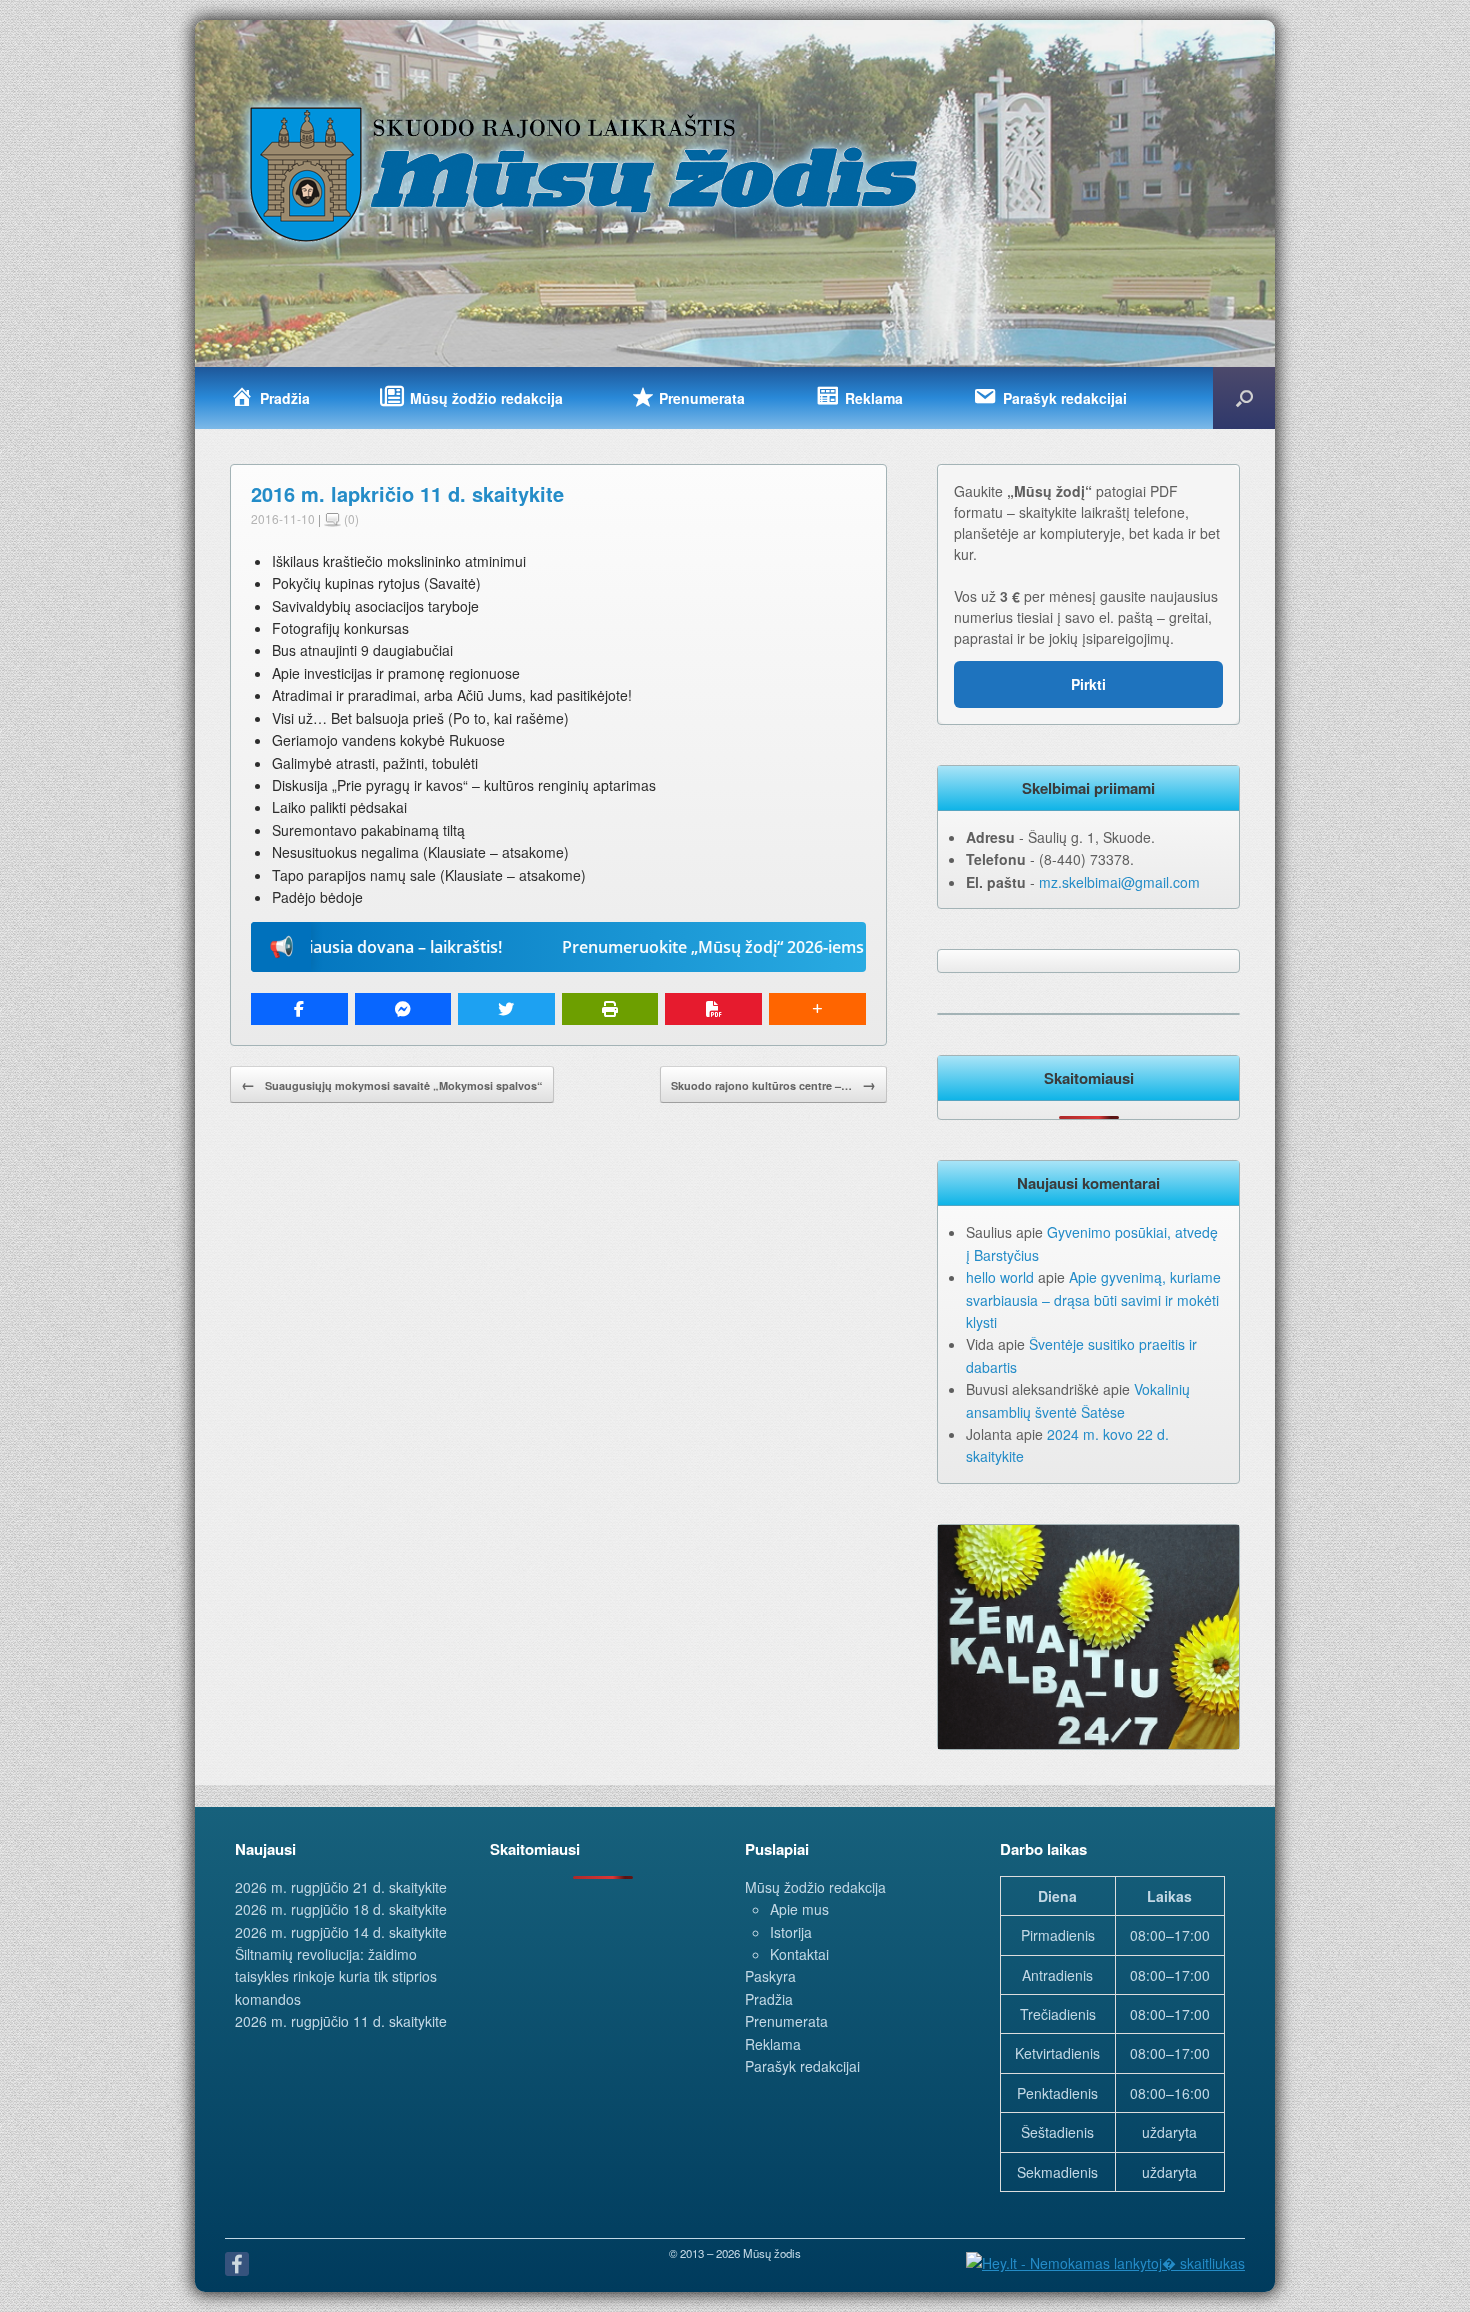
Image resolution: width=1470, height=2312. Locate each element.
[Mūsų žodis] (586, 173)
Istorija (791, 1932)
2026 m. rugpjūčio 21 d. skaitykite (341, 1887)
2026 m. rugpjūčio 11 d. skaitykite (341, 2021)
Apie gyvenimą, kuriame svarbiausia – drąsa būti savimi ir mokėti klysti (1093, 1299)
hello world (1000, 1277)
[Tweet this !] (506, 1009)
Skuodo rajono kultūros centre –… (773, 1084)
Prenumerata (786, 2021)
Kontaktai (799, 1954)
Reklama (773, 2044)
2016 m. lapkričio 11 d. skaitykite (407, 493)
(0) (350, 518)
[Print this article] (610, 1009)
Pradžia (769, 1999)
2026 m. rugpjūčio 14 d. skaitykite (341, 1932)
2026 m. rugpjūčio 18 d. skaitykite (341, 1909)
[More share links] (817, 1009)
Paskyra (770, 1976)
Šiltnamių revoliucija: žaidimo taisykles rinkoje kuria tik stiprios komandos (336, 1976)
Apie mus (799, 1909)
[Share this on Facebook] (299, 1009)
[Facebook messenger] (403, 1009)
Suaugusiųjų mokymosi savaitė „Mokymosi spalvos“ (392, 1084)
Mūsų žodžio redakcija (815, 1887)
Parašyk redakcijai (802, 2066)
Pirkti (1088, 684)
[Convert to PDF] (713, 1009)
